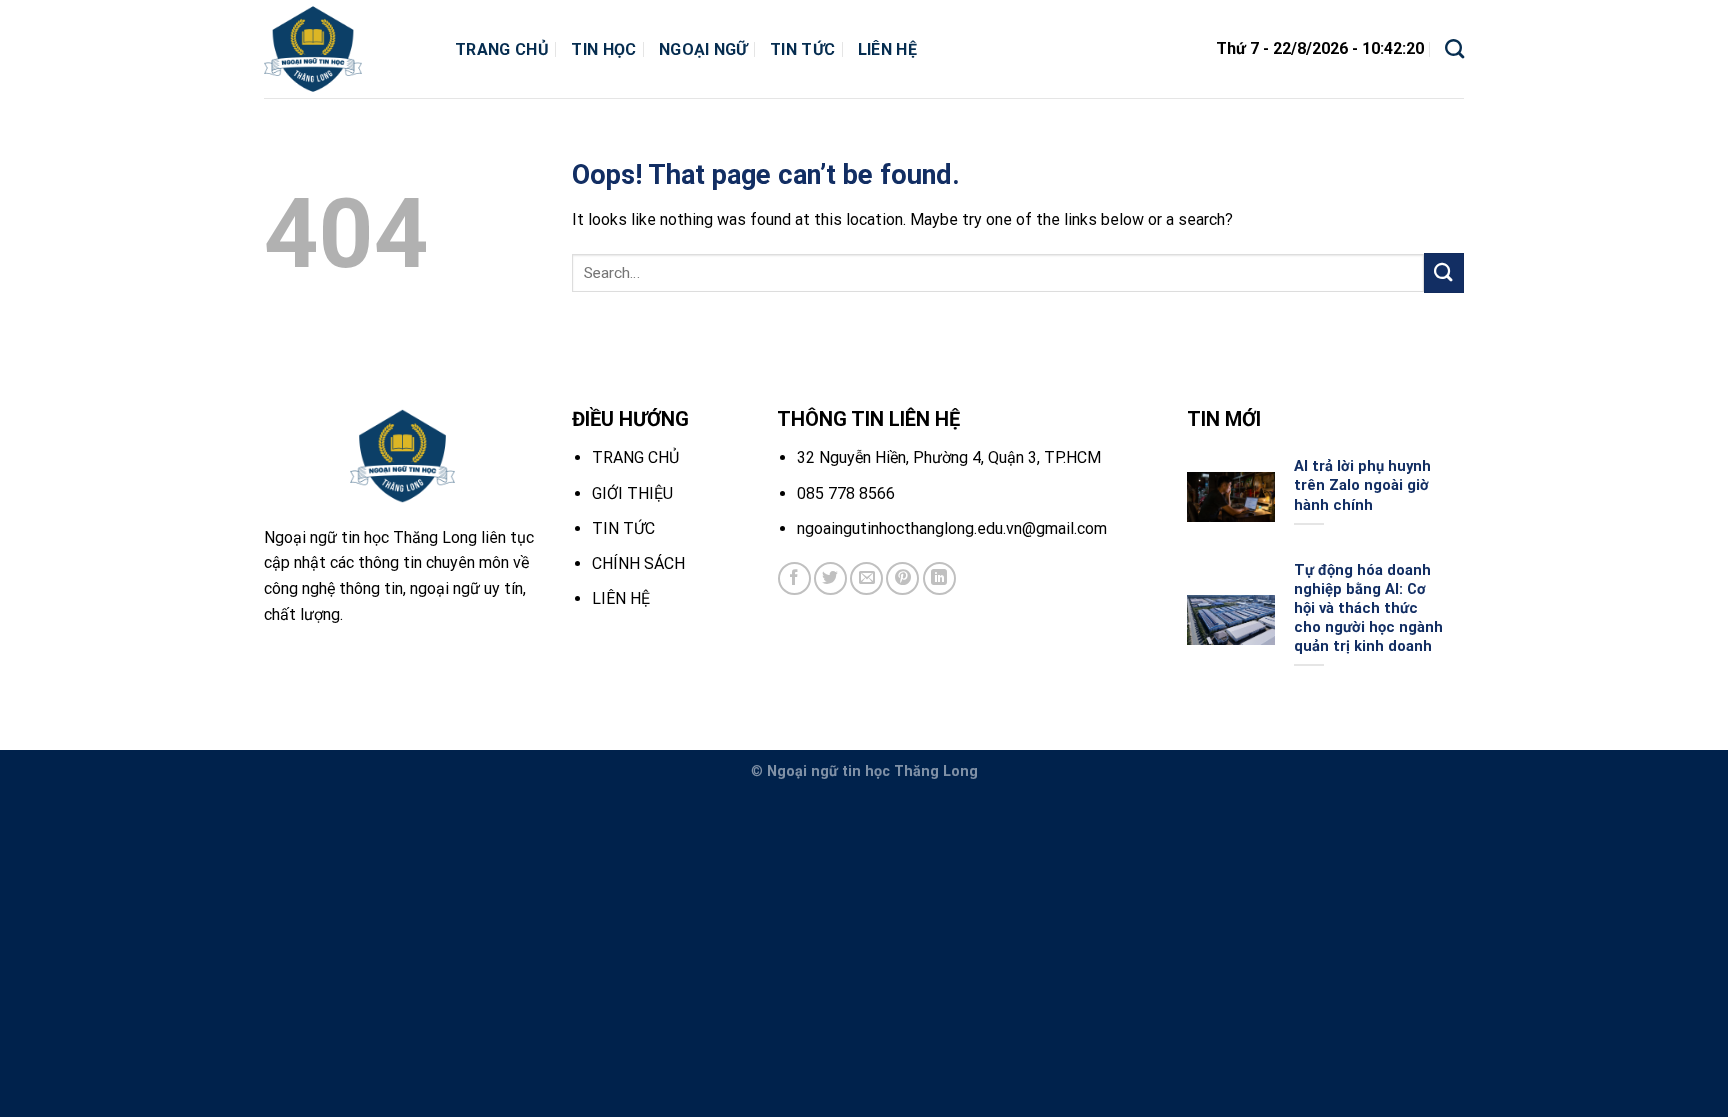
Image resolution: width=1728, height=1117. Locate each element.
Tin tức (802, 49)
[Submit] (1444, 272)
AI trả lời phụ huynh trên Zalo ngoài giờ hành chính (1362, 485)
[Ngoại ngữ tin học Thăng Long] (344, 49)
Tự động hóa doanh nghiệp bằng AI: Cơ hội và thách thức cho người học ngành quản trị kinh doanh (1368, 608)
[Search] (1454, 48)
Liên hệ (887, 49)
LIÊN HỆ (621, 598)
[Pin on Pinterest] (902, 578)
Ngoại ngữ (703, 49)
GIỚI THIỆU (632, 493)
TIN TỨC (623, 528)
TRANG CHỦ (635, 457)
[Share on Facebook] (794, 578)
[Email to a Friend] (866, 578)
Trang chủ (502, 49)
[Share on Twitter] (830, 578)
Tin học (603, 49)
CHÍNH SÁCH (638, 563)
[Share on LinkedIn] (939, 578)
